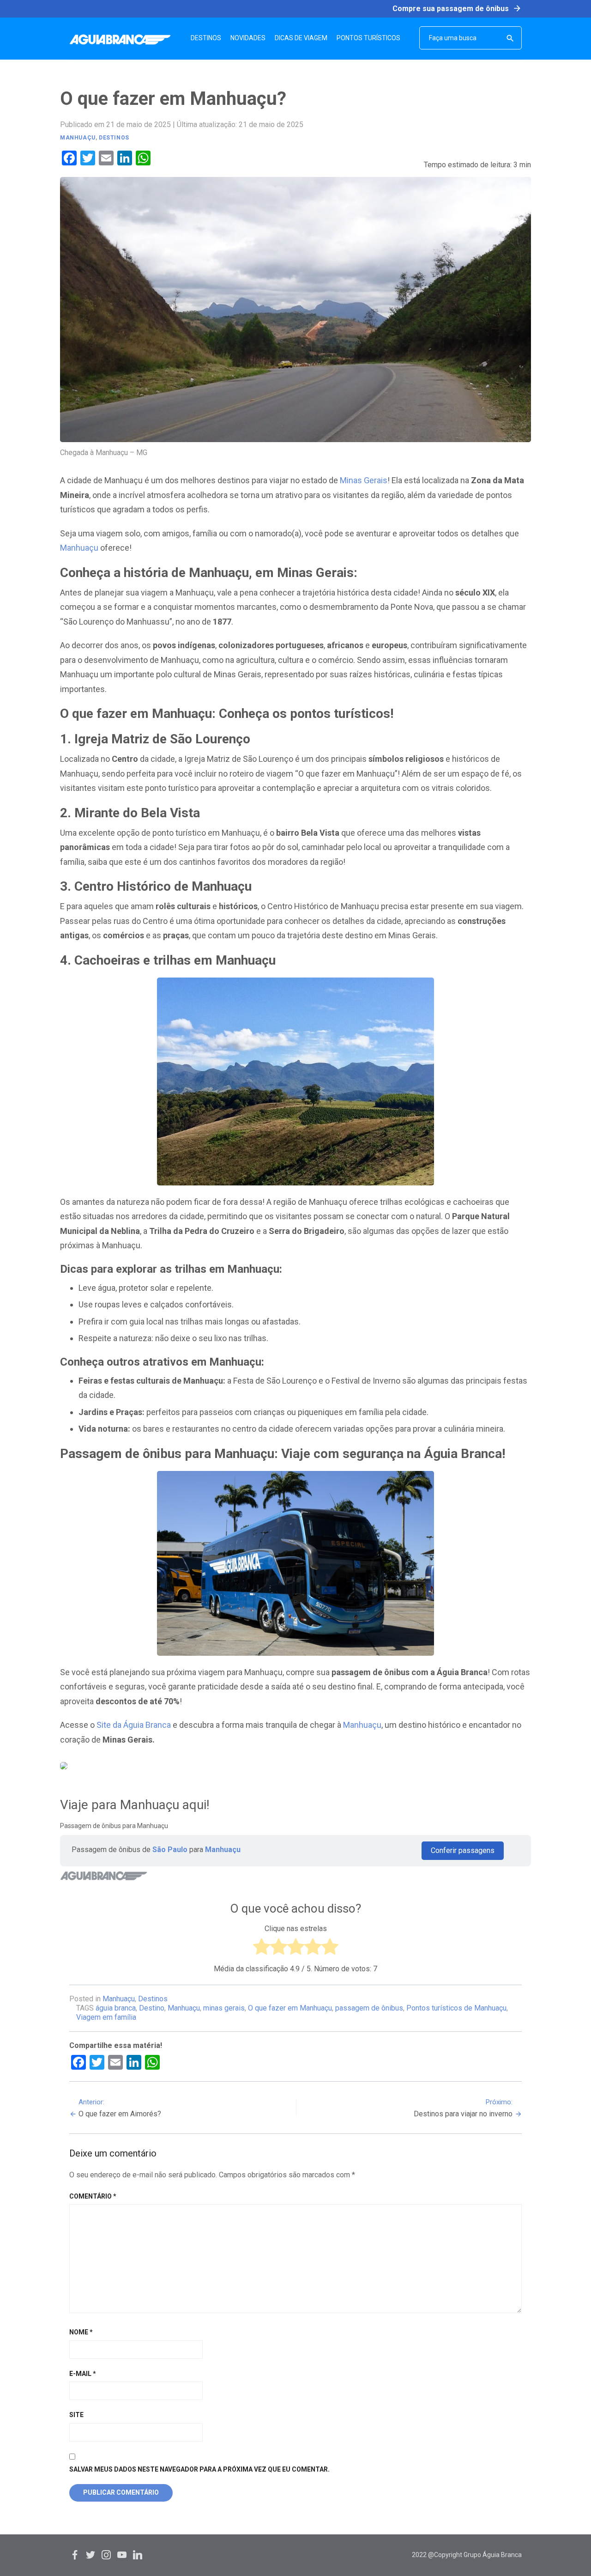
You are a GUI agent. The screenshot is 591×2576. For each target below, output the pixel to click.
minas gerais (224, 2008)
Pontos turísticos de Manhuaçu (456, 2008)
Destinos (114, 138)
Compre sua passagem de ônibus (457, 8)
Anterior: (120, 2108)
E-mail (83, 2374)
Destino (152, 2008)
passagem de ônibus (369, 2008)
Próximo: (463, 2108)
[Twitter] (90, 2555)
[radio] (262, 1949)
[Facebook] (75, 2555)
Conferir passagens (463, 1850)
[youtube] (122, 2555)
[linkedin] (138, 2555)
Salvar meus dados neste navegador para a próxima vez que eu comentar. (199, 2469)
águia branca (116, 2008)
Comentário (93, 2196)
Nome (81, 2332)
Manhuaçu (78, 138)
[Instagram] (106, 2555)
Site (76, 2415)
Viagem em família (106, 2017)
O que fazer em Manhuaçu (290, 2008)
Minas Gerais (364, 480)
